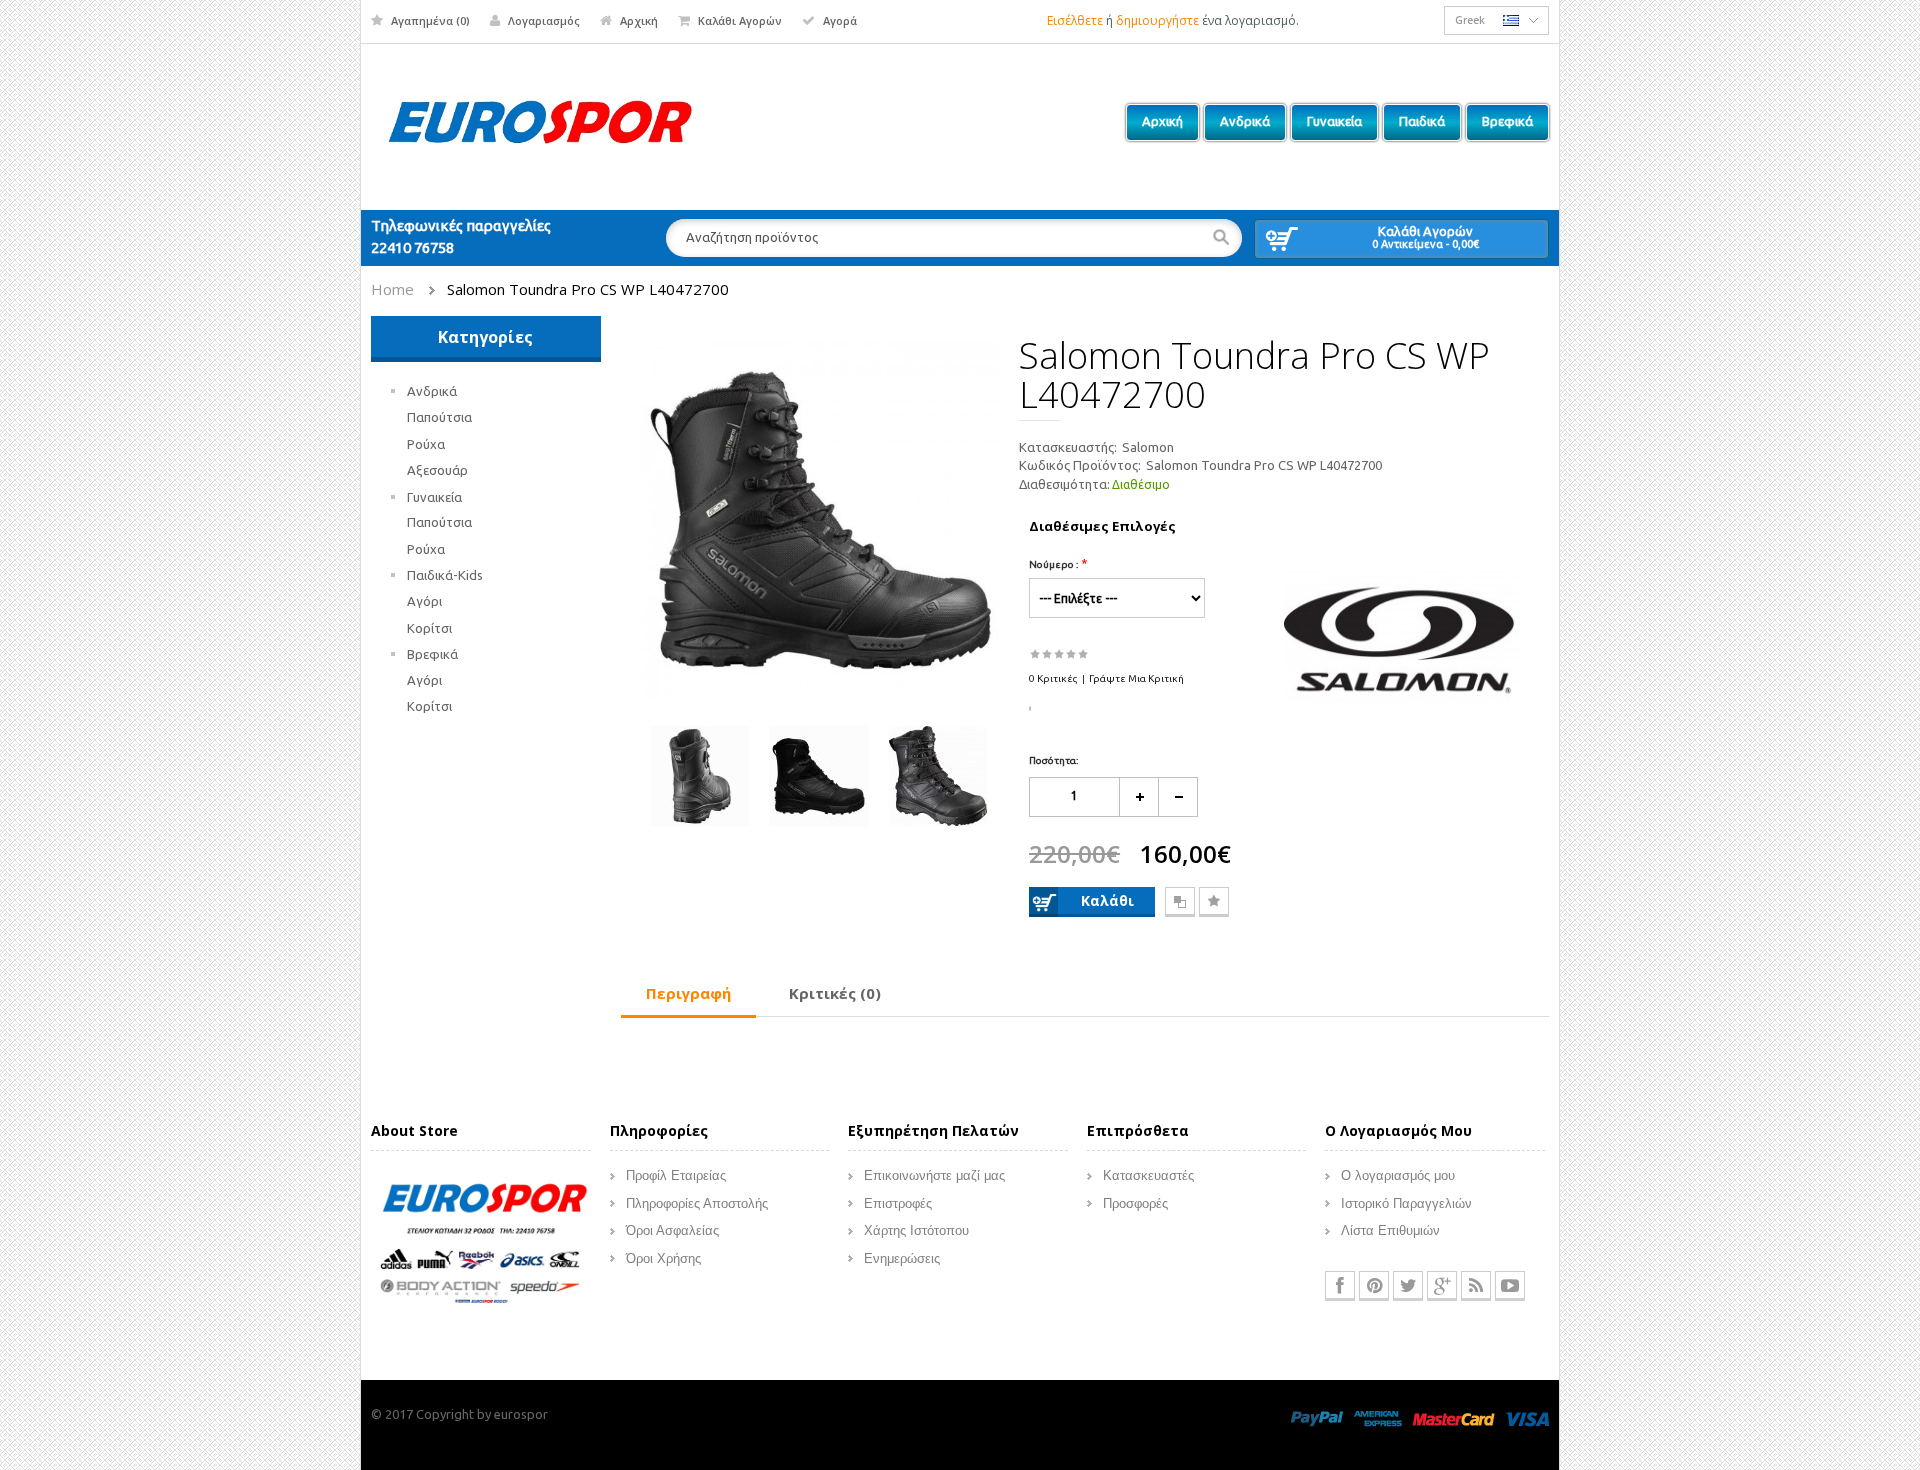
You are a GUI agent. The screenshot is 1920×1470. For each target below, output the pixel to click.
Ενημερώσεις (902, 1258)
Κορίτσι (429, 628)
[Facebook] (1340, 1286)
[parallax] (481, 1247)
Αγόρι (424, 601)
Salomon (1148, 447)
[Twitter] (1408, 1286)
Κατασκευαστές (1148, 1175)
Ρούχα (426, 444)
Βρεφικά (432, 654)
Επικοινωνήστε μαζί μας (934, 1175)
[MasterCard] (1453, 1417)
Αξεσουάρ (437, 470)
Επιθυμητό (1214, 902)
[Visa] (1527, 1417)
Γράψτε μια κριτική (1136, 678)
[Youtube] (1510, 1286)
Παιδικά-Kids (445, 575)
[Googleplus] (1442, 1286)
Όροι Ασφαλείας (672, 1230)
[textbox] (954, 238)
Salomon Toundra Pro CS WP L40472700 (588, 289)
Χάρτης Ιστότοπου (916, 1230)
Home (392, 289)
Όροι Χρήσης (663, 1258)
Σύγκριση (1180, 902)
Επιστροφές (898, 1203)
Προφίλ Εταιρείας (676, 1175)
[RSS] (1476, 1286)
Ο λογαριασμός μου (1398, 1175)
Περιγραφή (688, 993)
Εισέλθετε (1075, 20)
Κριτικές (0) (835, 993)
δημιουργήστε (1157, 20)
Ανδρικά (432, 391)
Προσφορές (1135, 1203)
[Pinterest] (1374, 1286)
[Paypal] (1317, 1417)
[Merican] (1378, 1417)
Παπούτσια (439, 417)
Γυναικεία (434, 497)
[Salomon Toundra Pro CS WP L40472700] (820, 519)
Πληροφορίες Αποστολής (697, 1203)
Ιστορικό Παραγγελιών (1406, 1203)
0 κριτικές (1053, 678)
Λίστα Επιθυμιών (1390, 1230)
